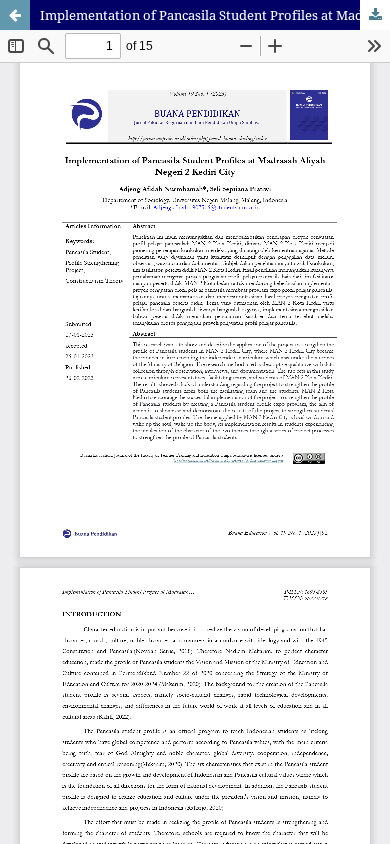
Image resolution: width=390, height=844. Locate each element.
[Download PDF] (375, 15)
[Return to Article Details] (15, 15)
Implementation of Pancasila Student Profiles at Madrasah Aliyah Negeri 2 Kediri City (215, 15)
